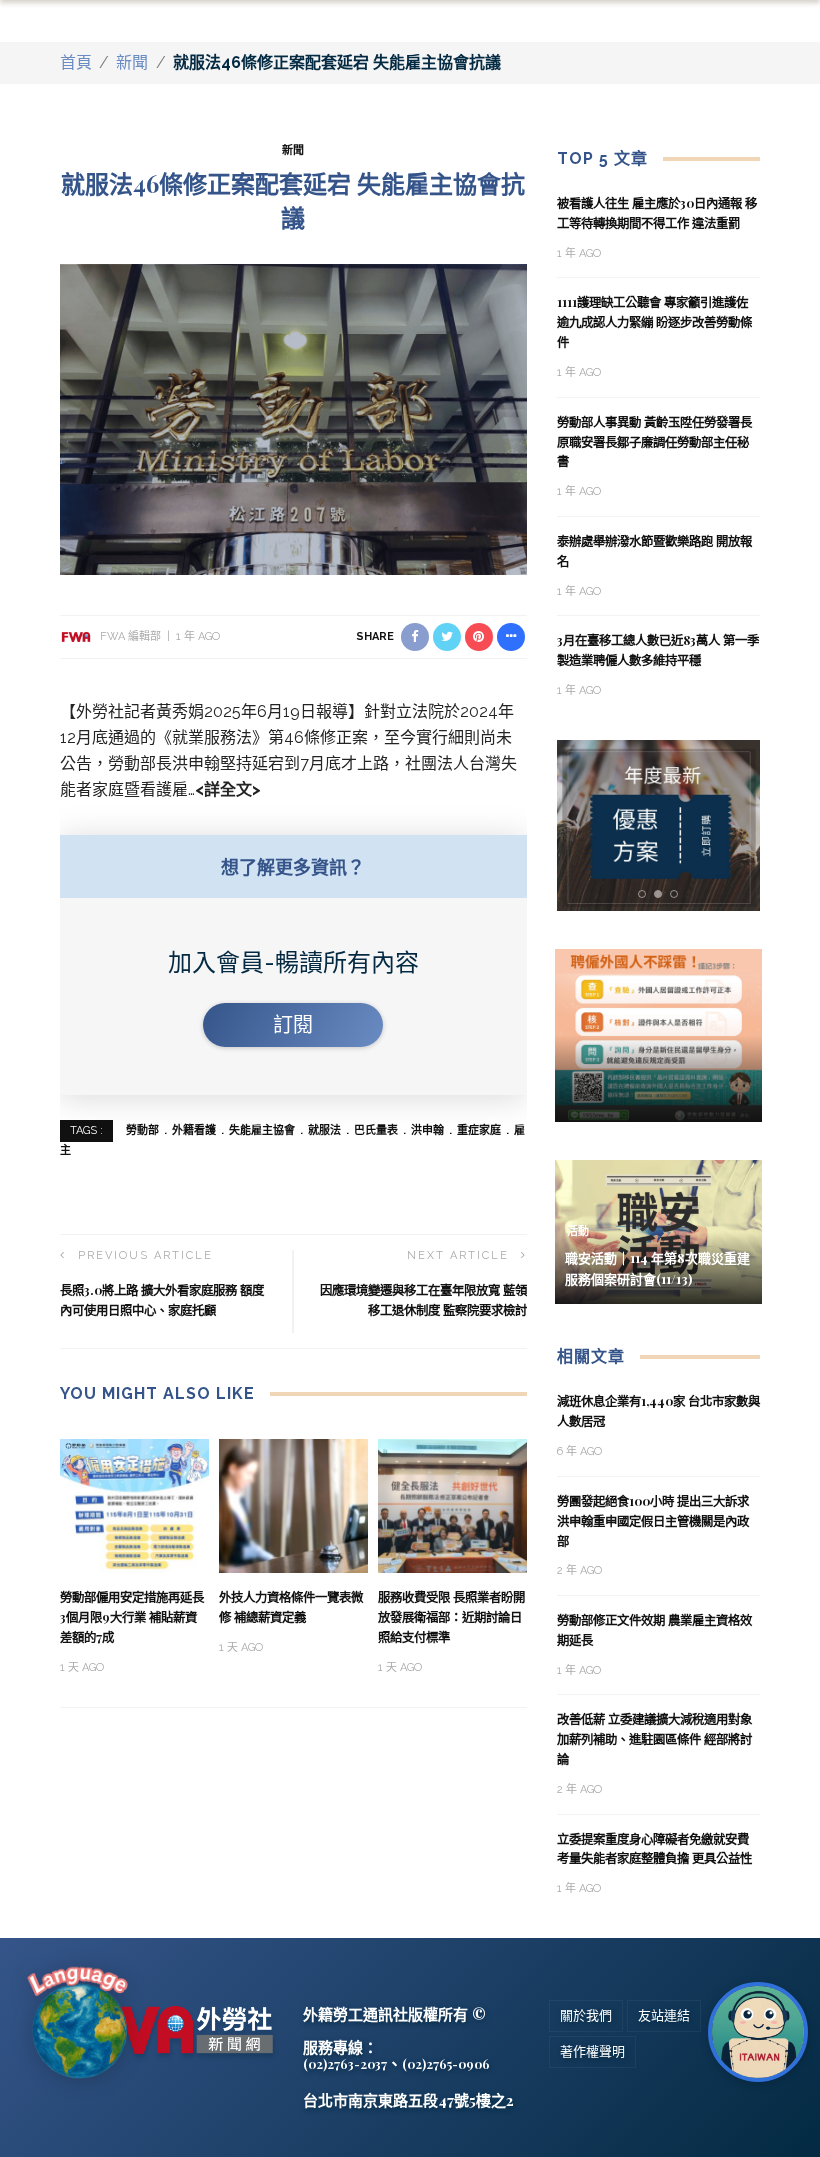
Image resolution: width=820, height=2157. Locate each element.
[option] (659, 825)
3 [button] (678, 894)
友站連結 (664, 2015)
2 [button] (662, 894)
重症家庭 (479, 1130)
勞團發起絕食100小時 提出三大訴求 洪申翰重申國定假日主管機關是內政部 (653, 1521)
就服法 (324, 1130)
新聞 (132, 62)
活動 (578, 1231)
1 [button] (645, 894)
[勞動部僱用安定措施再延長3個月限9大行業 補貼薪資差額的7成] (134, 1504)
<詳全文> (228, 789)
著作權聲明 (592, 2051)
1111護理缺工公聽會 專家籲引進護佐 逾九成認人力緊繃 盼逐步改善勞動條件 (654, 322)
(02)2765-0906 (446, 2064)
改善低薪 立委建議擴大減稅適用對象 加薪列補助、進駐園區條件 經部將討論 (654, 1739)
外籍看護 (194, 1130)
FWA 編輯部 (130, 636)
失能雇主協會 (262, 1130)
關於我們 (586, 2015)
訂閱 (293, 1025)
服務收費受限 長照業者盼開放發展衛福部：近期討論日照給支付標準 (451, 1617)
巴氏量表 (376, 1130)
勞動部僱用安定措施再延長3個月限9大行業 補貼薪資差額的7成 (132, 1617)
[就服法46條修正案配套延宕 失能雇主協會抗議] (293, 418)
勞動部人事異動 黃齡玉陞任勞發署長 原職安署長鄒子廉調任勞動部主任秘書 (654, 442)
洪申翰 (427, 1130)
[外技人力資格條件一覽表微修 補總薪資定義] (293, 1504)
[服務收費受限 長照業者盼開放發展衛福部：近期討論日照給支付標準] (452, 1504)
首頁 (76, 62)
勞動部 (142, 1130)
